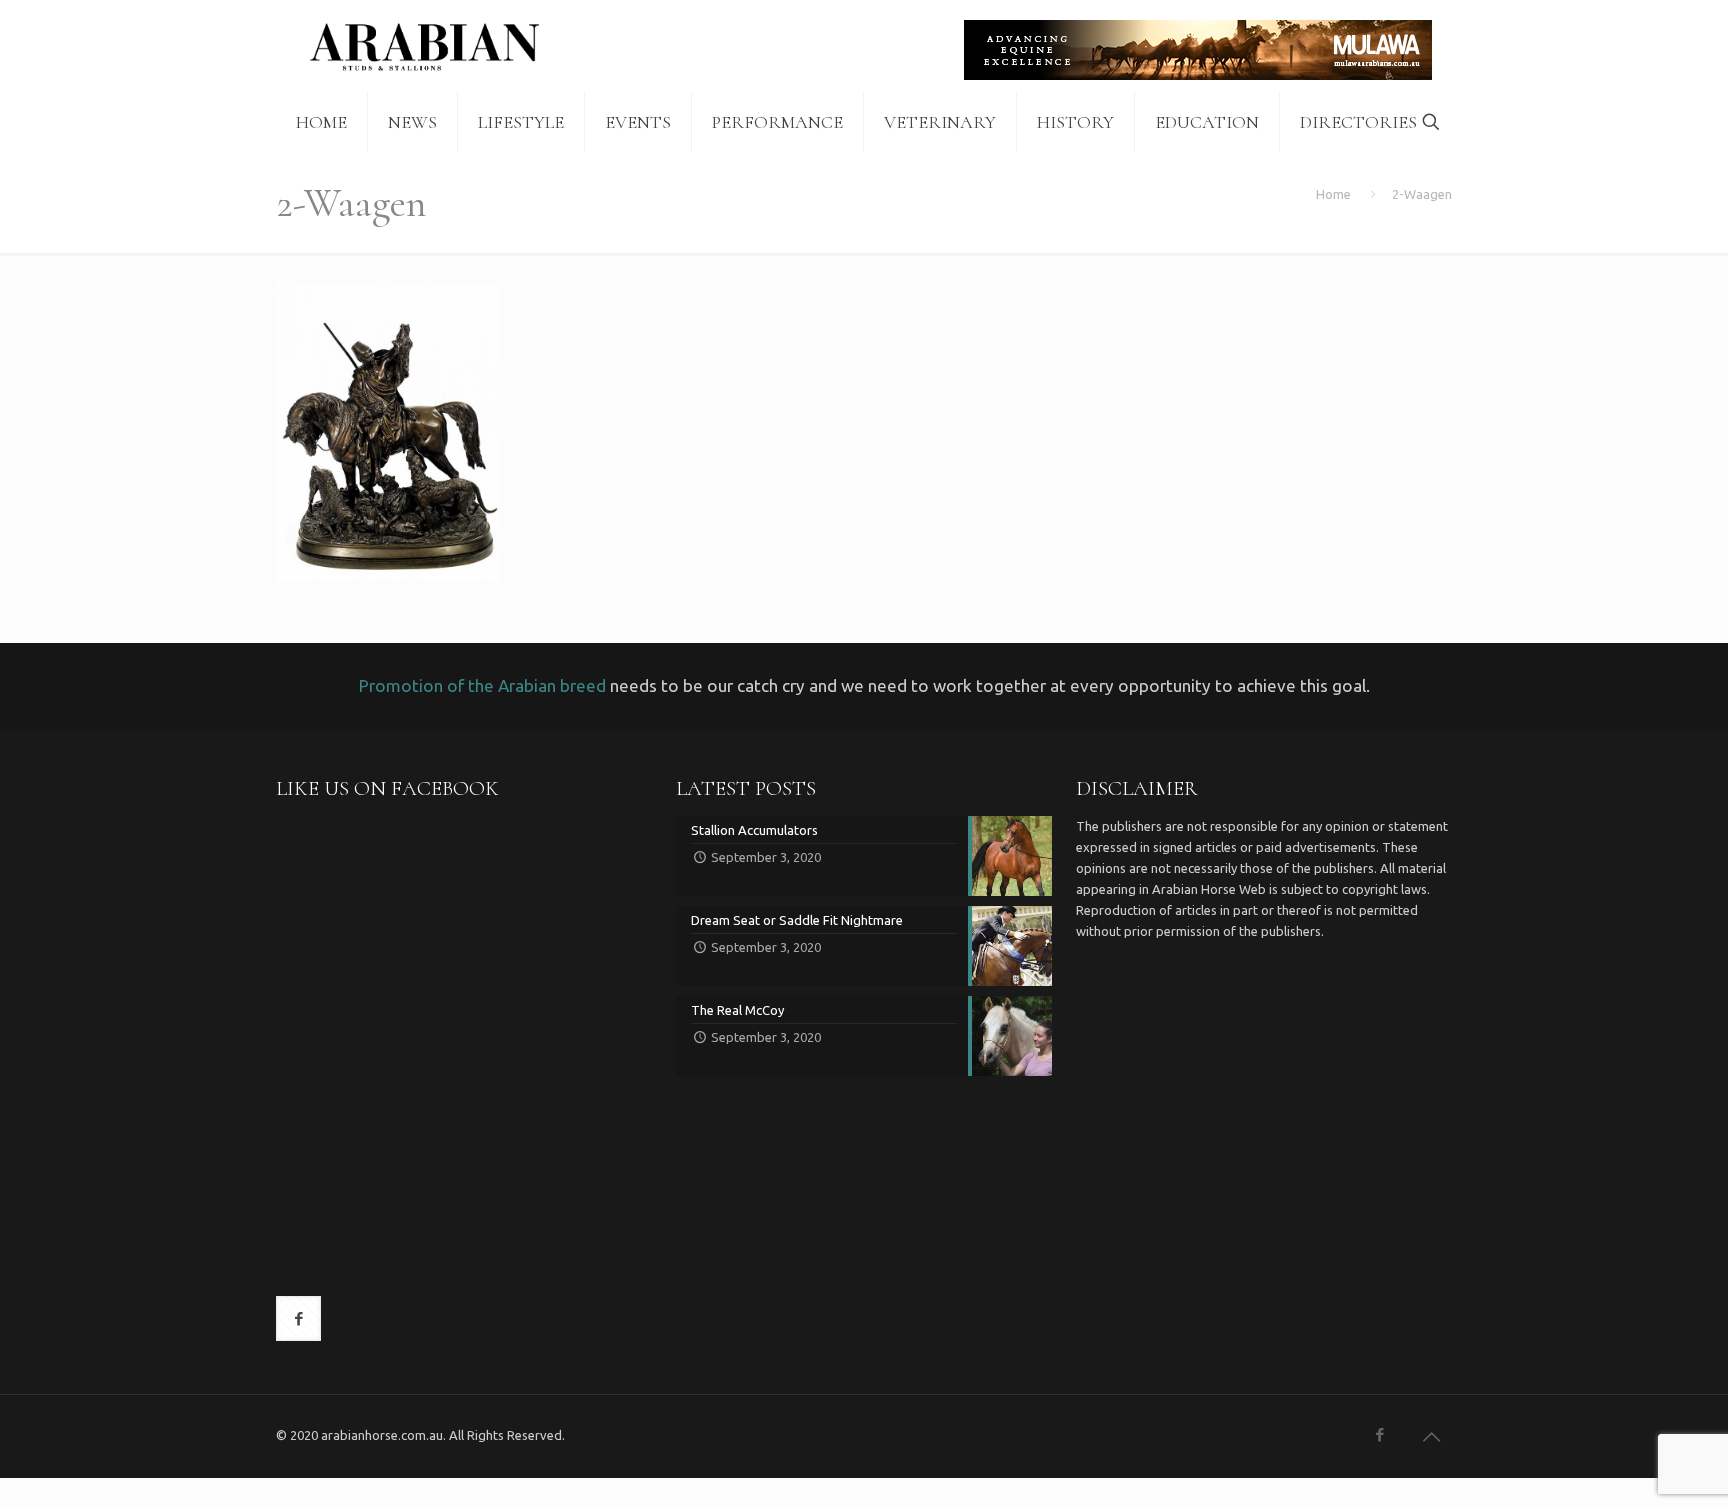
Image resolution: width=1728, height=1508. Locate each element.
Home (1333, 194)
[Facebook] (1379, 1434)
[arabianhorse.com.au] (424, 46)
